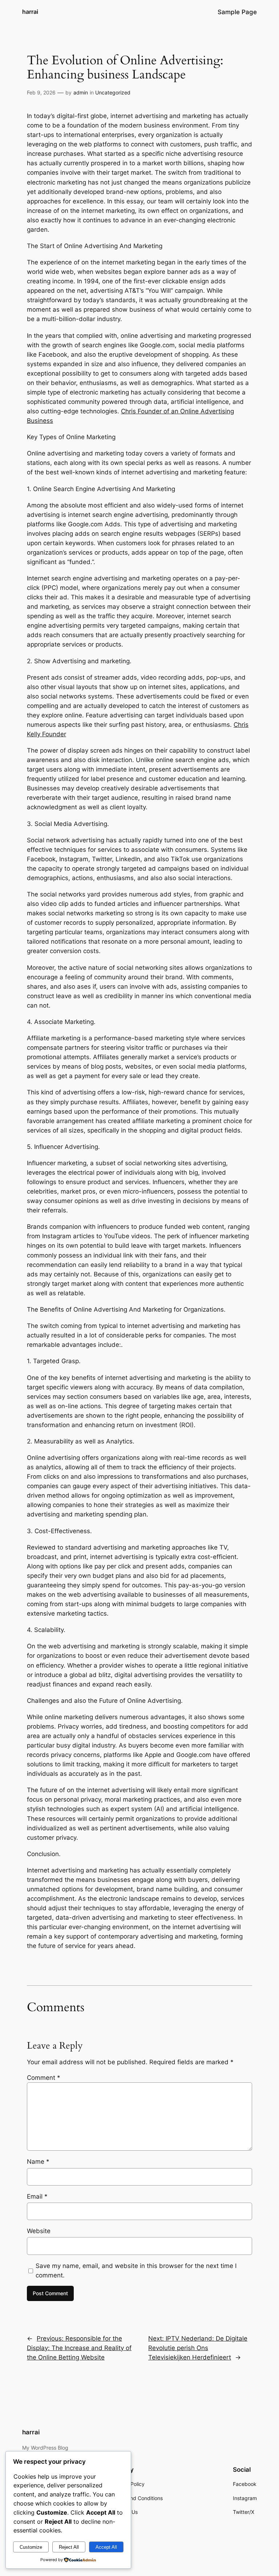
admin (81, 92)
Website (39, 2231)
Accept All (106, 2547)
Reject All (69, 2547)
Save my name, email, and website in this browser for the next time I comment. (136, 2271)
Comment (44, 2078)
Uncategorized (113, 92)
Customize (31, 2547)
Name (38, 2162)
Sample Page (237, 12)
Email (37, 2196)
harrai (30, 12)
